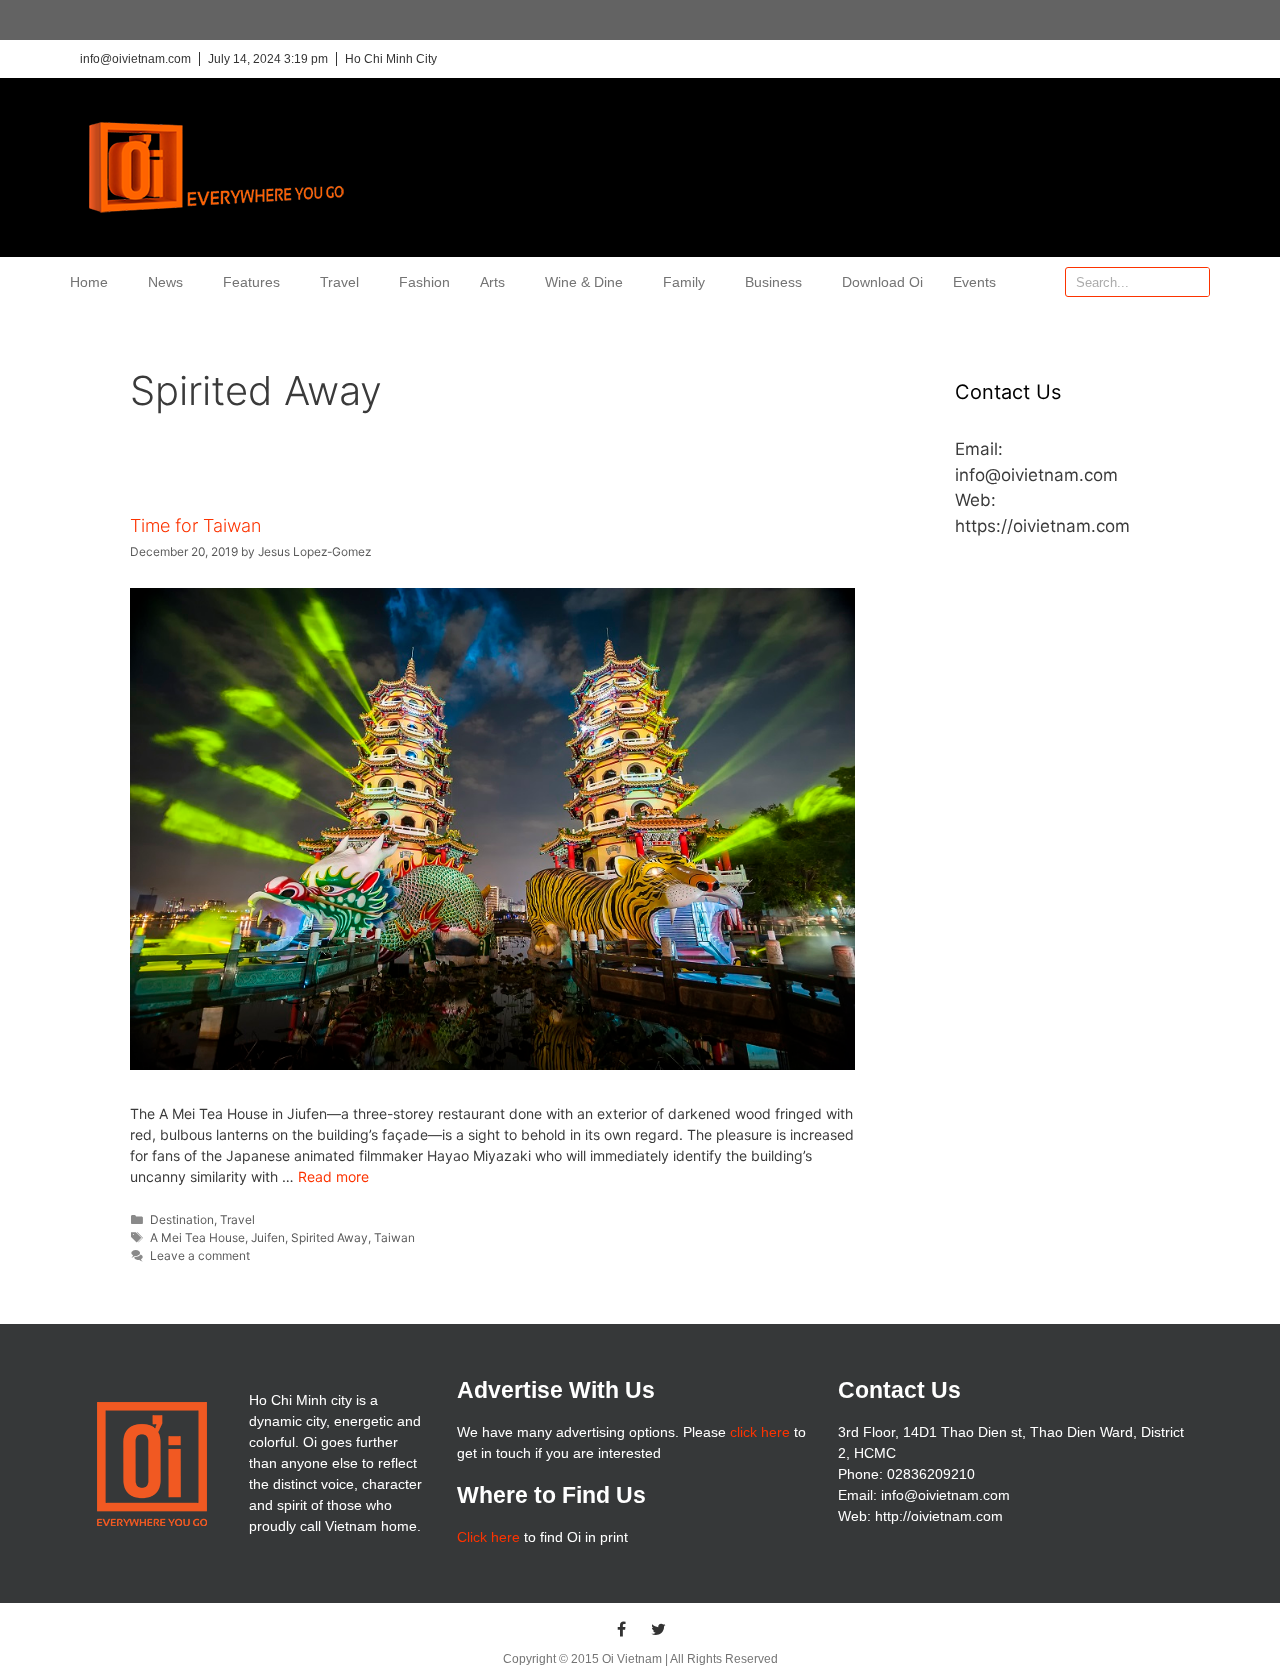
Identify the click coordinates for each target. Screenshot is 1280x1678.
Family (684, 282)
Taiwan (394, 1237)
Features (251, 282)
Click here (488, 1537)
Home (89, 282)
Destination (182, 1219)
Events (974, 282)
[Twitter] (659, 1629)
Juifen (268, 1237)
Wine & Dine (584, 282)
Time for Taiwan (195, 525)
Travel (339, 282)
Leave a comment (200, 1255)
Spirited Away (329, 1237)
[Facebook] (622, 1629)
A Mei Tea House (197, 1237)
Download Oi (882, 282)
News (165, 282)
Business (773, 282)
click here (760, 1432)
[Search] (1194, 282)
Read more (333, 1176)
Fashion (424, 282)
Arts (492, 282)
